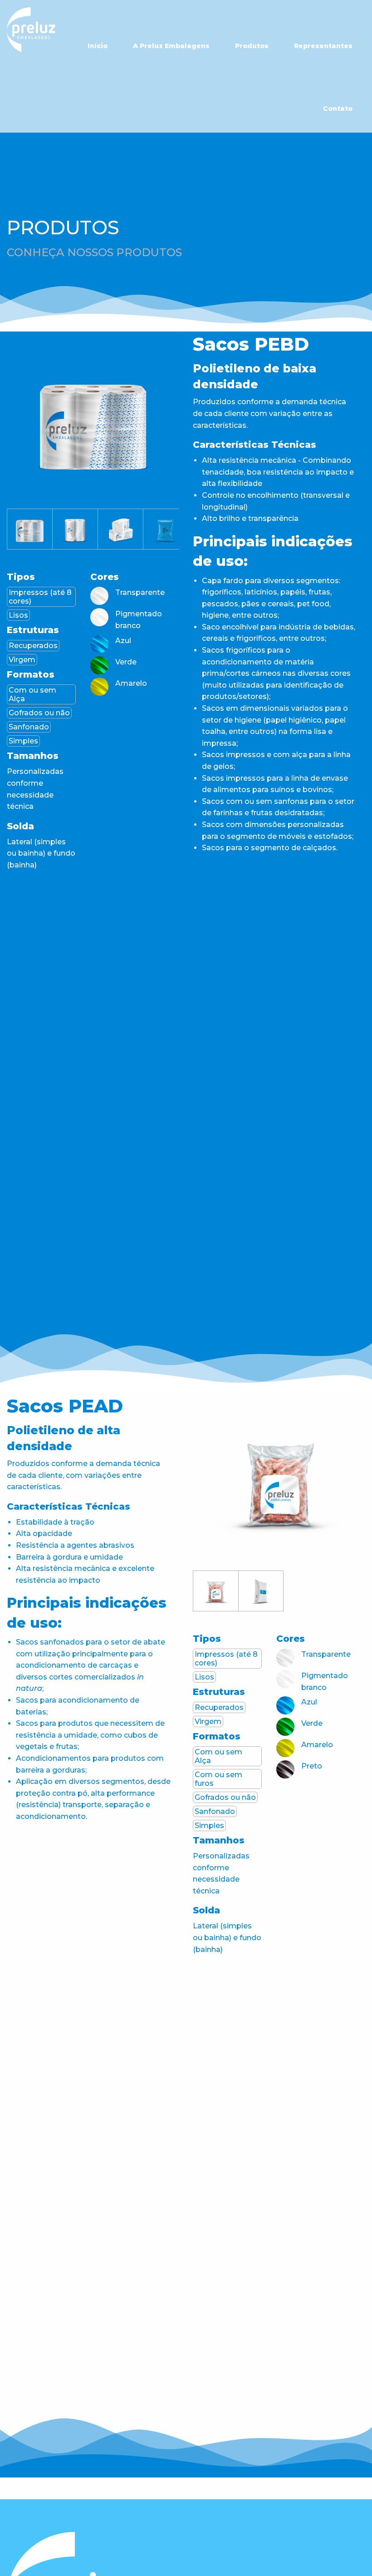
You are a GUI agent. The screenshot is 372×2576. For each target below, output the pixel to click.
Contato (338, 109)
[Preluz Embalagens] (31, 30)
